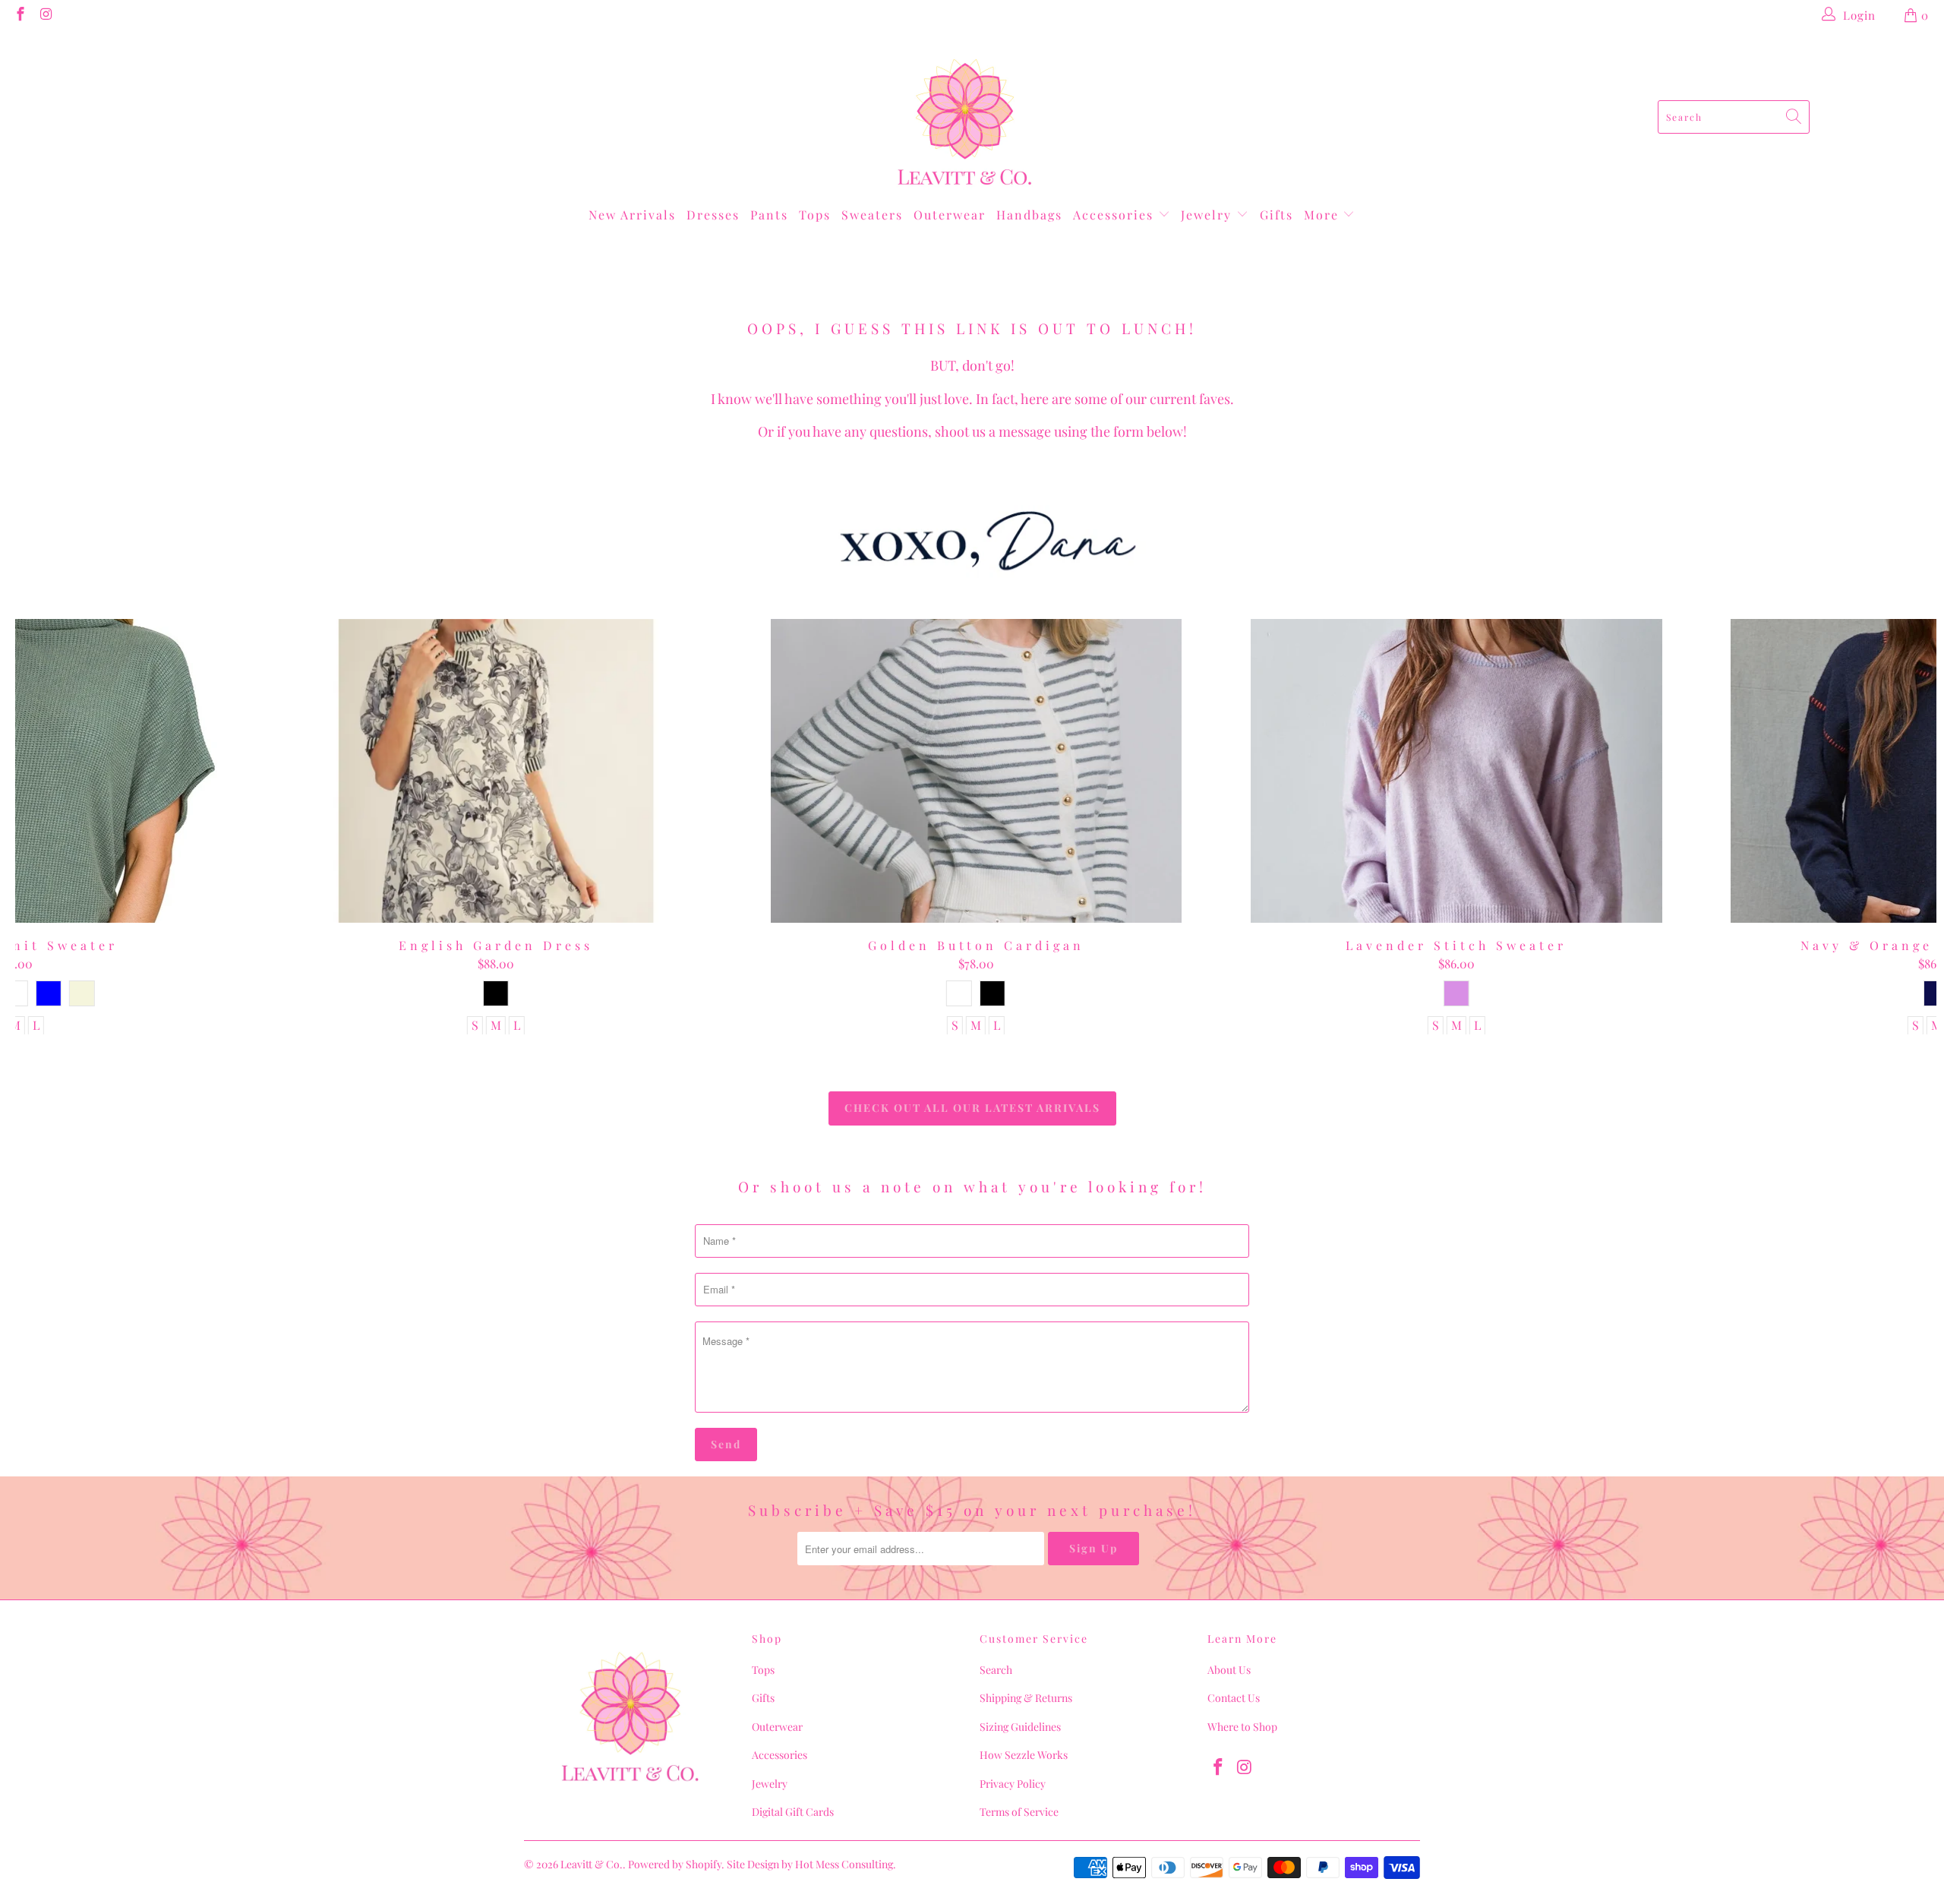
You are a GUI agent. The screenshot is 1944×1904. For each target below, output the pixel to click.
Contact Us (1234, 1698)
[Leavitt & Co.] (965, 117)
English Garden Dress (495, 771)
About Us (1229, 1670)
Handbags (1029, 215)
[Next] (1890, 827)
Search (996, 1670)
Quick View (976, 804)
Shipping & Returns (1026, 1698)
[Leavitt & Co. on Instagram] (46, 15)
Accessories (1116, 215)
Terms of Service (1019, 1812)
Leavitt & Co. (592, 1864)
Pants (769, 215)
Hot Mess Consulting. (846, 1864)
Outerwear (950, 215)
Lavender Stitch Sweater (1456, 771)
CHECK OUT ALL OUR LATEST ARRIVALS (972, 1108)
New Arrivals (632, 215)
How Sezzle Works (1024, 1755)
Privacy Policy (1013, 1784)
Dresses (713, 215)
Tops (815, 215)
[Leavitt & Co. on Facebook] (19, 15)
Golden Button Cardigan (976, 771)
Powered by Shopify (675, 1864)
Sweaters (872, 215)
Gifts (1277, 215)
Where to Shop (1242, 1727)
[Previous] (63, 827)
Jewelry (1209, 215)
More (1324, 215)
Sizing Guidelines (1020, 1727)
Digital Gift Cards (793, 1812)
